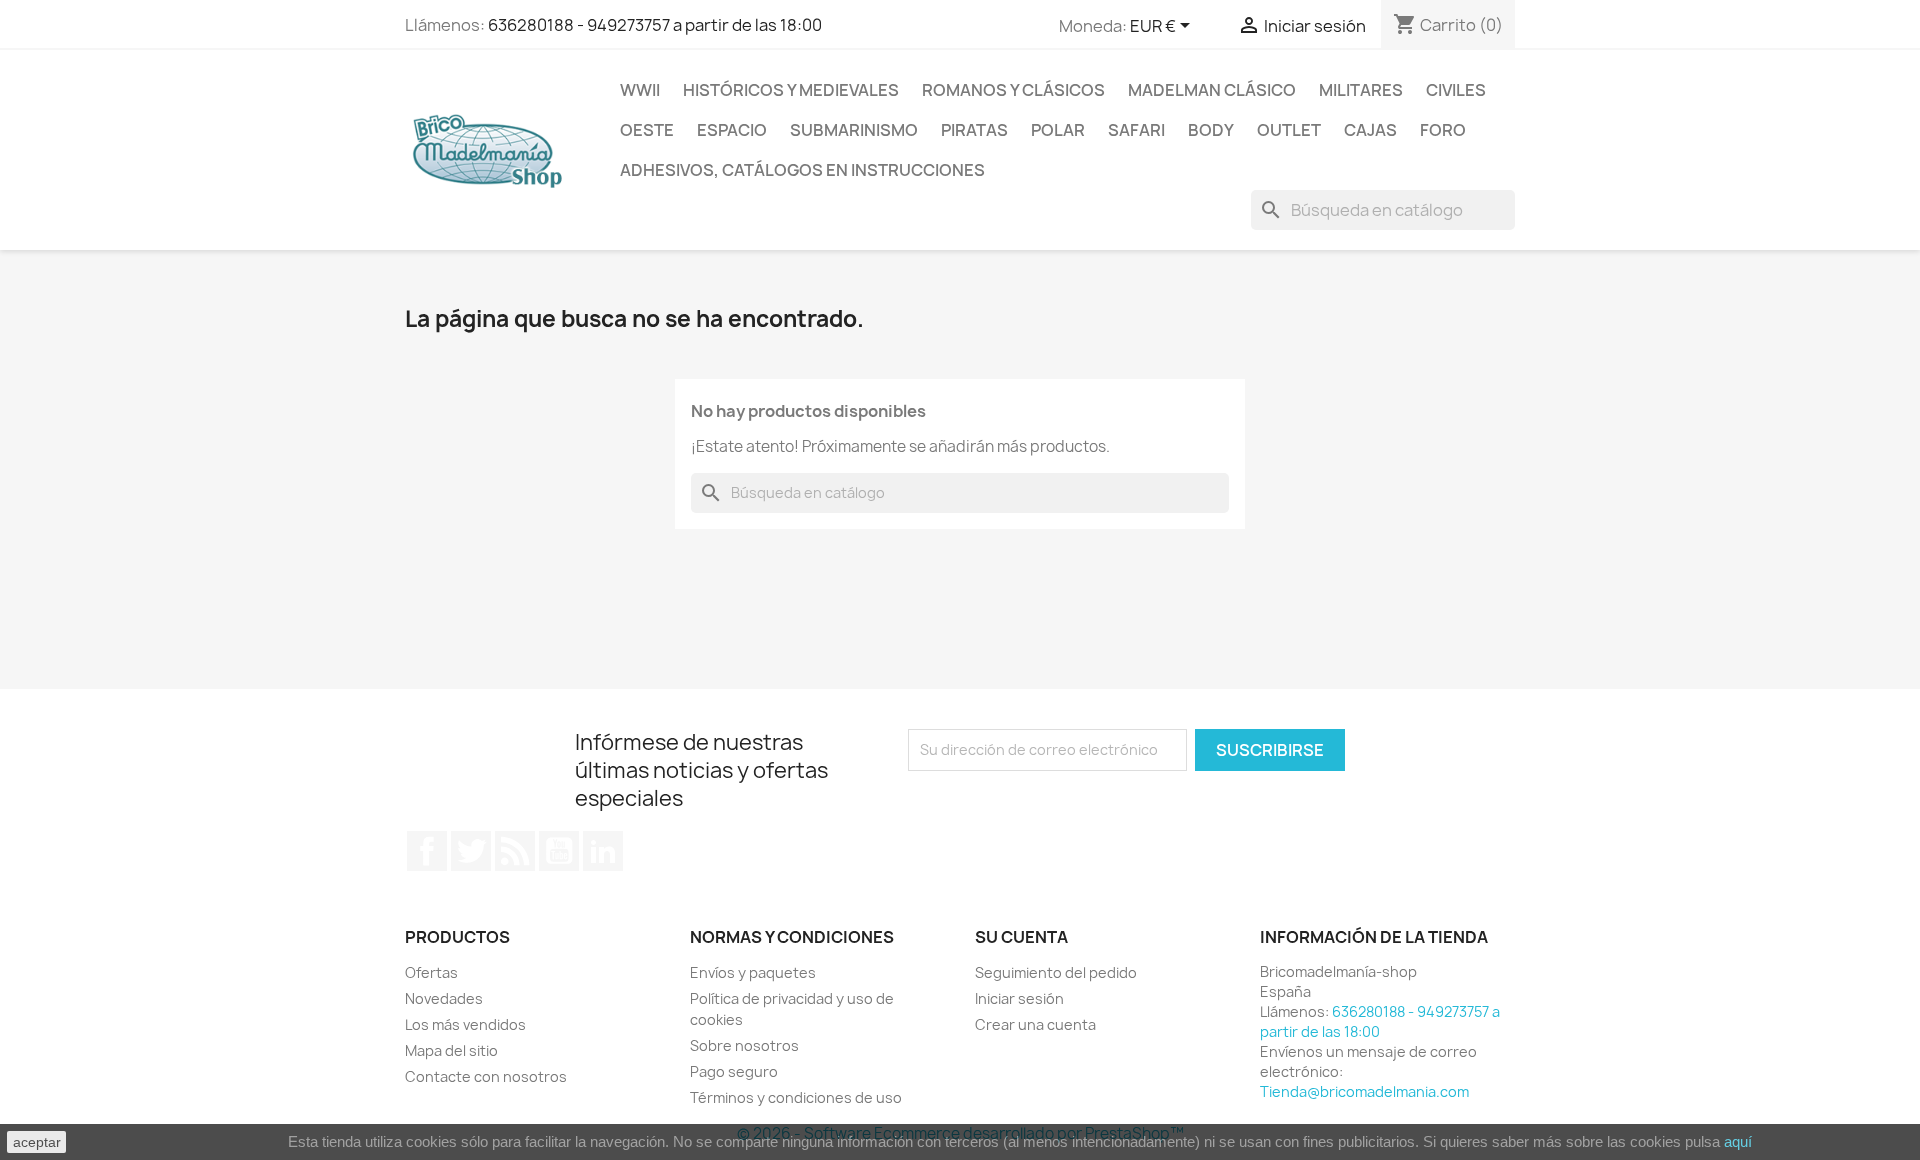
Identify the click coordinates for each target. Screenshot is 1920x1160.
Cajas (1370, 130)
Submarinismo (854, 130)
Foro (1443, 130)
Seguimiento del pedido (1056, 972)
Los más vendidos (465, 1024)
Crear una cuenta (1035, 1024)
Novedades (444, 998)
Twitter (471, 851)
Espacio (732, 130)
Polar (1058, 130)
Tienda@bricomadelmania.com (1364, 1091)
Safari (1136, 130)
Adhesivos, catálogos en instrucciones (802, 170)
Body (1211, 130)
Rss (515, 851)
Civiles (1456, 90)
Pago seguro (734, 1071)
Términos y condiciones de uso (796, 1097)
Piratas (974, 130)
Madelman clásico (1212, 90)
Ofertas (431, 972)
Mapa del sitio (451, 1050)
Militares (1361, 90)
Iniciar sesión (1019, 998)
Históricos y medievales (791, 90)
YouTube (559, 851)
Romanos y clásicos (1013, 90)
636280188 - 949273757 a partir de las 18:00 (655, 25)
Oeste (647, 130)
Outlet (1289, 130)
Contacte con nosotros (486, 1076)
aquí (1738, 1141)
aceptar (37, 1142)
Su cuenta (1021, 937)
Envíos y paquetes (753, 972)
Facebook (427, 851)
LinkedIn (603, 851)
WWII (640, 90)
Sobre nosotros (744, 1045)
